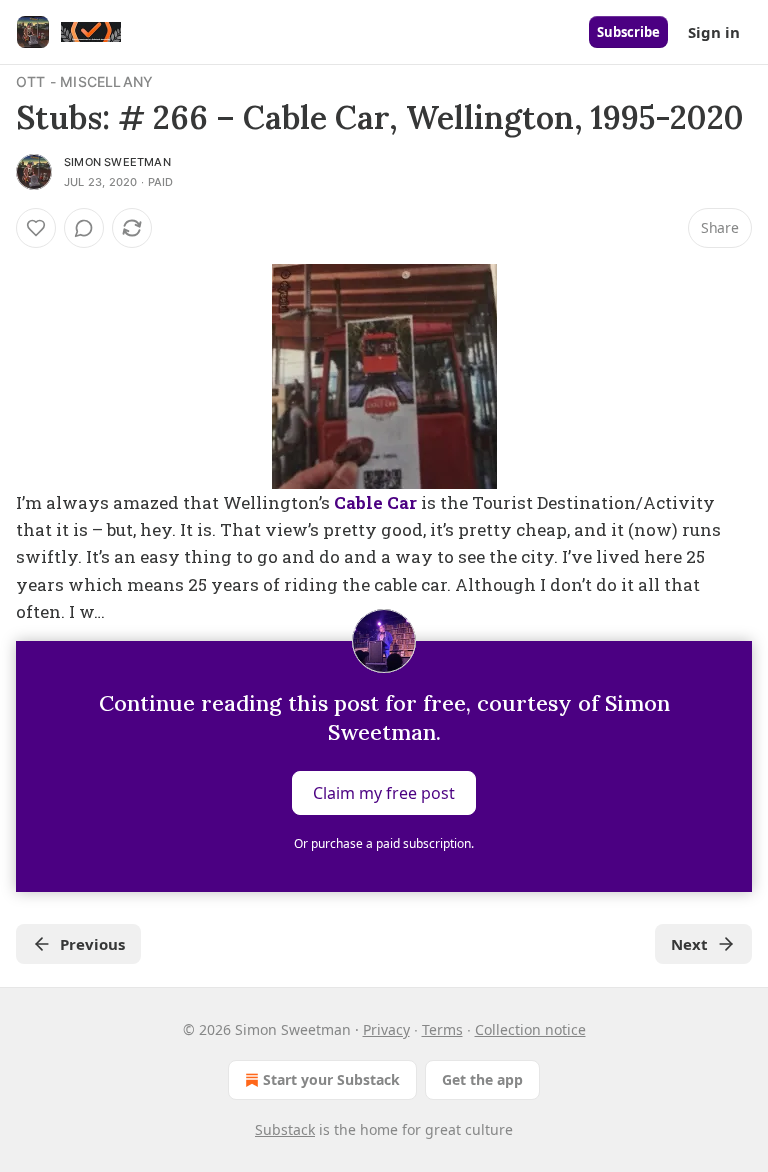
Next (689, 944)
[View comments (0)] (84, 228)
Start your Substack (331, 1079)
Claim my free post (384, 793)
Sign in (714, 32)
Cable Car (375, 502)
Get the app (482, 1079)
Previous (92, 944)
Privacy (386, 1029)
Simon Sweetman (117, 162)
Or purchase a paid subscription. (384, 843)
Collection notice (530, 1029)
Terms (442, 1029)
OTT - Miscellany (84, 81)
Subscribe (628, 32)
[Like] (36, 228)
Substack (285, 1129)
